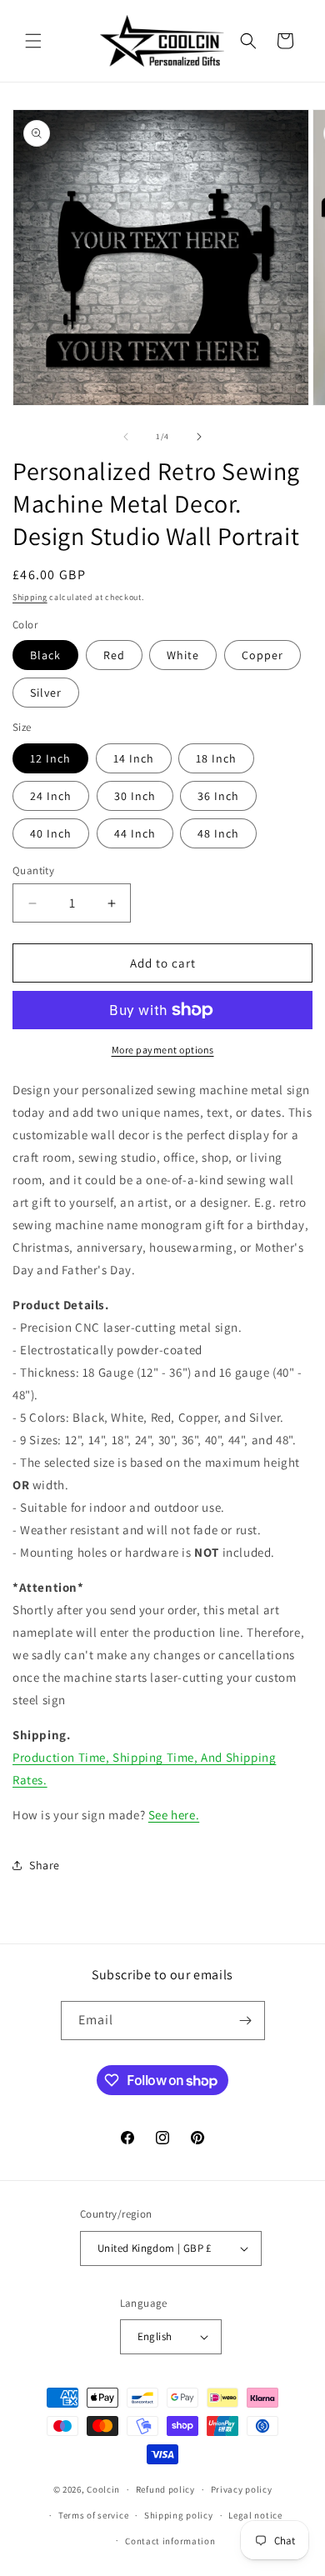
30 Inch (135, 796)
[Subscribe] (246, 2021)
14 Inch (134, 758)
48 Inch (218, 833)
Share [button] (45, 1865)
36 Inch (218, 796)
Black (45, 655)
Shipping (30, 597)
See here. (174, 1815)
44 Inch (135, 833)
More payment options (163, 1050)
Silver (46, 693)
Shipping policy (179, 2515)
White (183, 655)
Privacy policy (242, 2489)
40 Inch (51, 833)
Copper (262, 655)
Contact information (170, 2541)
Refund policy (165, 2489)
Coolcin (103, 2489)
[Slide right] (199, 437)
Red (114, 655)
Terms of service (93, 2515)
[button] (33, 41)
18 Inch (216, 758)
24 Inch (51, 796)
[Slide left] (126, 437)
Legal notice (255, 2515)
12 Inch (50, 758)
